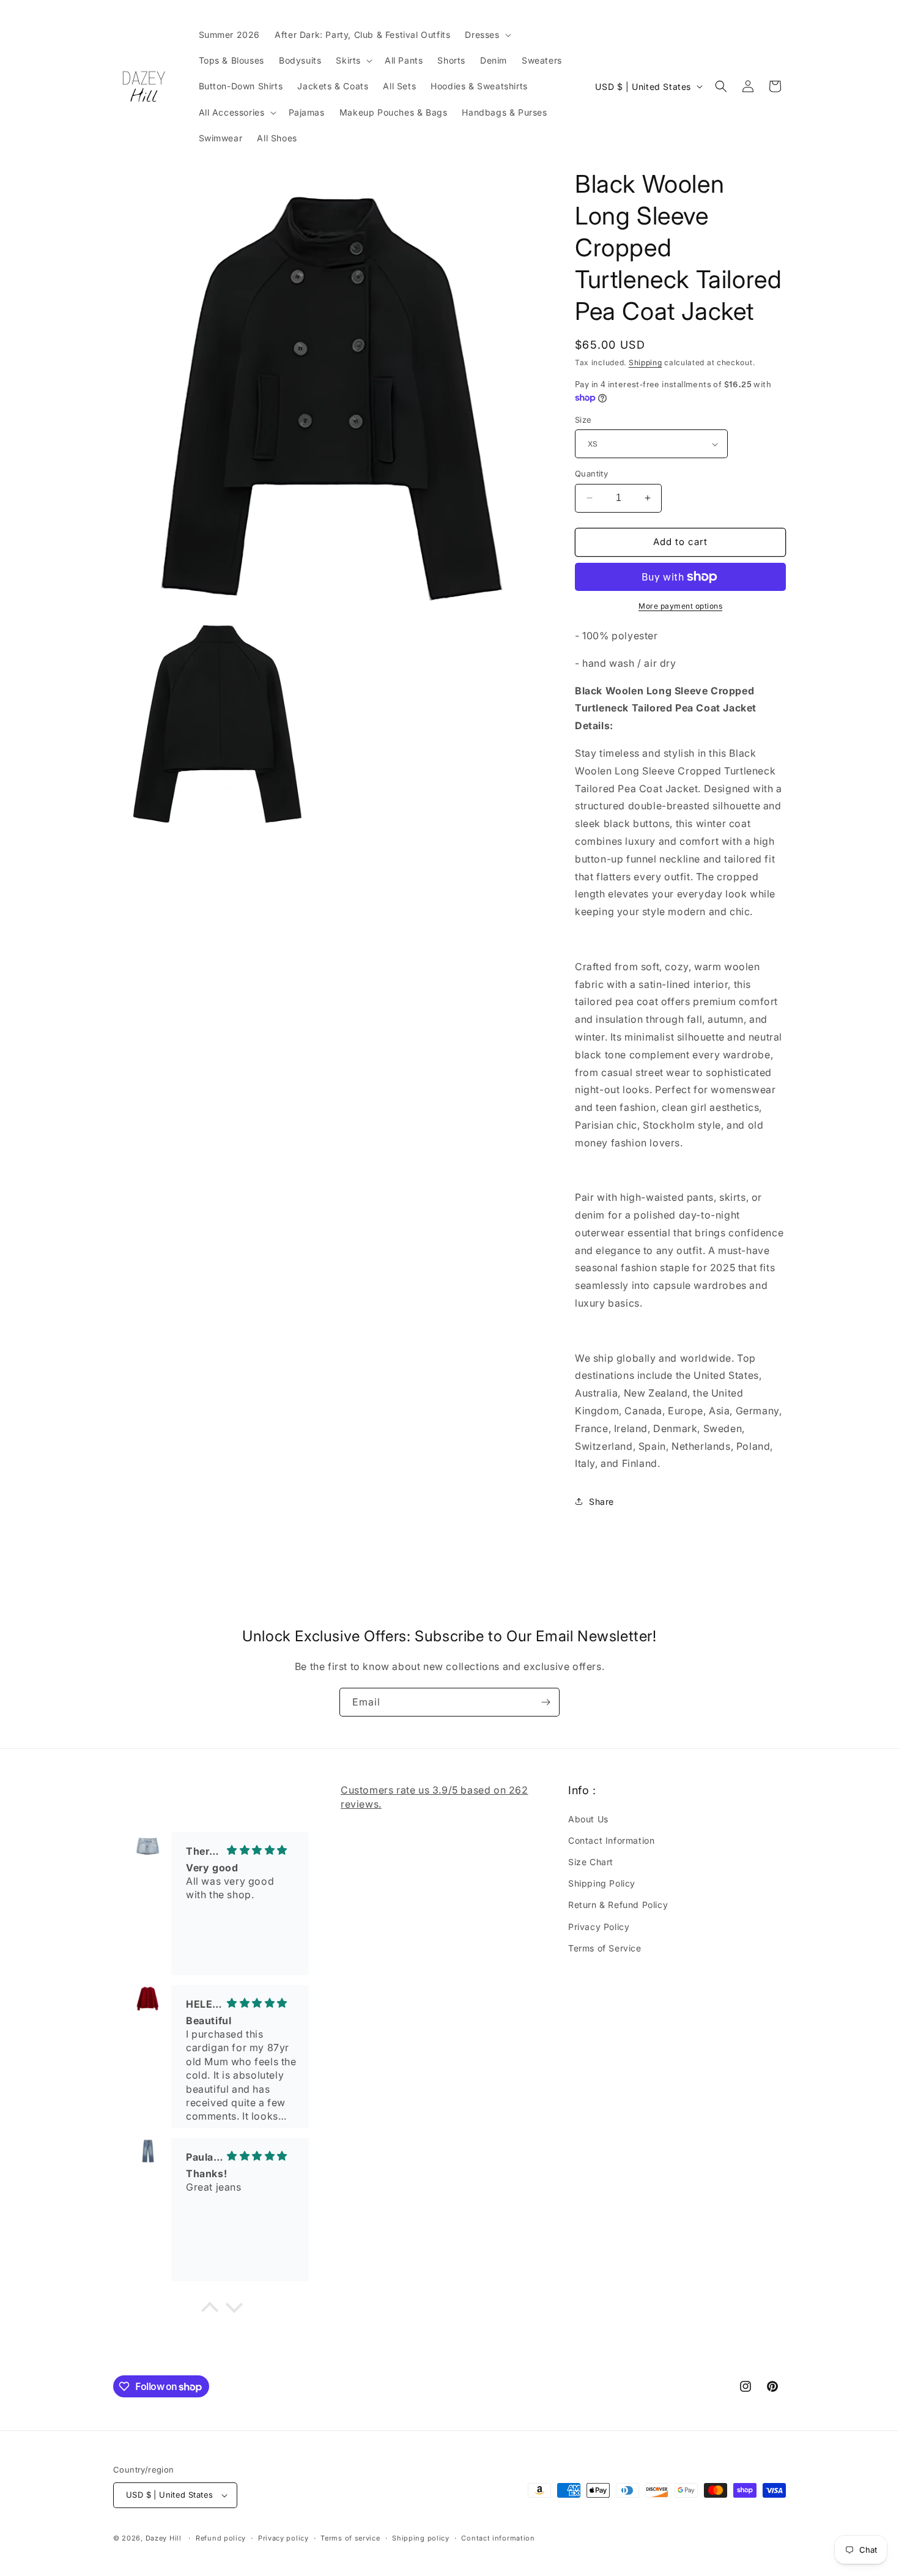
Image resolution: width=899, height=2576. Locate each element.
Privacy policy (283, 2538)
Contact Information (611, 1840)
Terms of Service (605, 1948)
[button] (486, 35)
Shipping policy (421, 2538)
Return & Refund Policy (618, 1905)
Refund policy (221, 2538)
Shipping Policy (602, 1883)
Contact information (498, 2538)
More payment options (680, 606)
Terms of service (350, 2538)
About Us (588, 1819)
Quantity (591, 473)
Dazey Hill (164, 2538)
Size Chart (591, 1862)
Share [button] (601, 1501)
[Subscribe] (546, 1702)
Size (583, 420)
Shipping (646, 362)
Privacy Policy (599, 1927)
